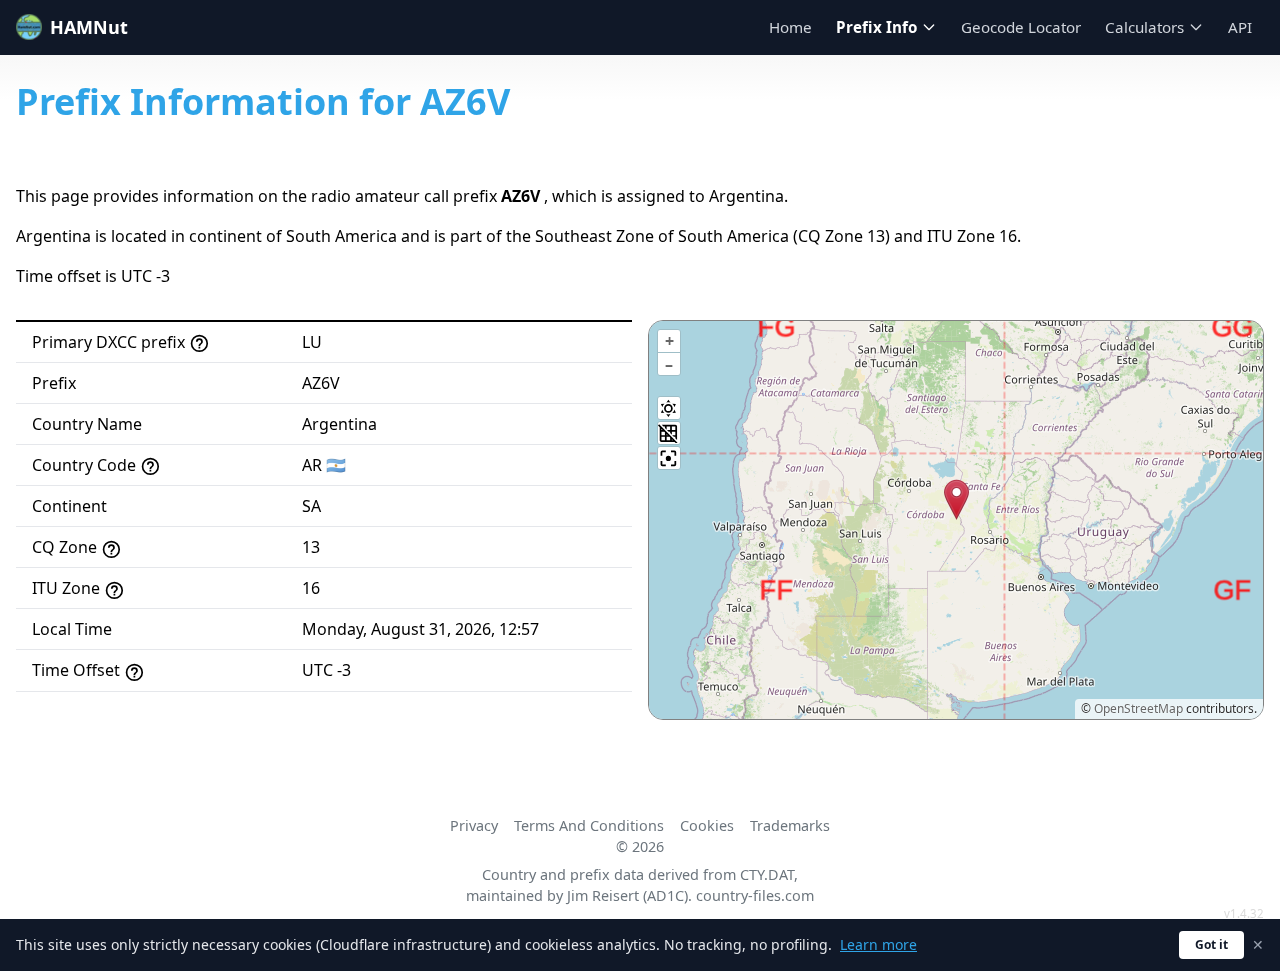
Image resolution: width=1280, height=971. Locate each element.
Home (790, 27)
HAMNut (89, 27)
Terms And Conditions (589, 825)
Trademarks (790, 825)
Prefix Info (876, 27)
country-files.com (755, 895)
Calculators (1144, 27)
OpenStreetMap (1138, 708)
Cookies (707, 825)
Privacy (474, 825)
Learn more (878, 944)
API (1240, 27)
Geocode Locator (1021, 27)
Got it (1211, 944)
